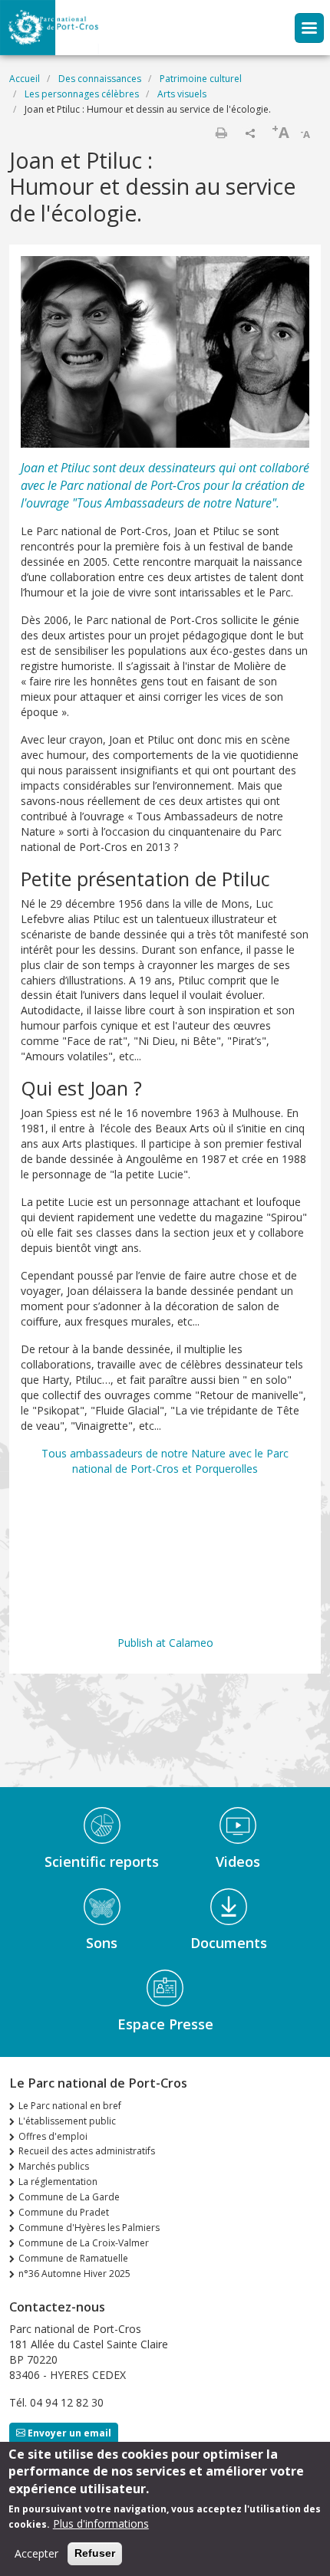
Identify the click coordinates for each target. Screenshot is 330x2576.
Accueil (25, 79)
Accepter (36, 2553)
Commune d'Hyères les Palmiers (89, 2228)
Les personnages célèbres (82, 94)
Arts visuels (182, 94)
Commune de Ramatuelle (73, 2258)
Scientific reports (102, 1861)
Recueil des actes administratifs (87, 2151)
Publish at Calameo (165, 1643)
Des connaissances (100, 79)
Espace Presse (165, 2024)
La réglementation (58, 2182)
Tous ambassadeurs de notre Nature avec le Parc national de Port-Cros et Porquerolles (165, 1461)
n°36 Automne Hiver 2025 (74, 2274)
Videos (238, 1861)
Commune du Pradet (64, 2212)
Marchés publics (54, 2166)
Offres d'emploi (53, 2136)
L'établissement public (67, 2121)
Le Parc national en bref (70, 2106)
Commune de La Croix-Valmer (84, 2243)
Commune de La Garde (69, 2197)
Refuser (95, 2553)
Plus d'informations (101, 2523)
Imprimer (221, 133)
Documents (229, 1943)
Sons (102, 1943)
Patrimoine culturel (201, 79)
